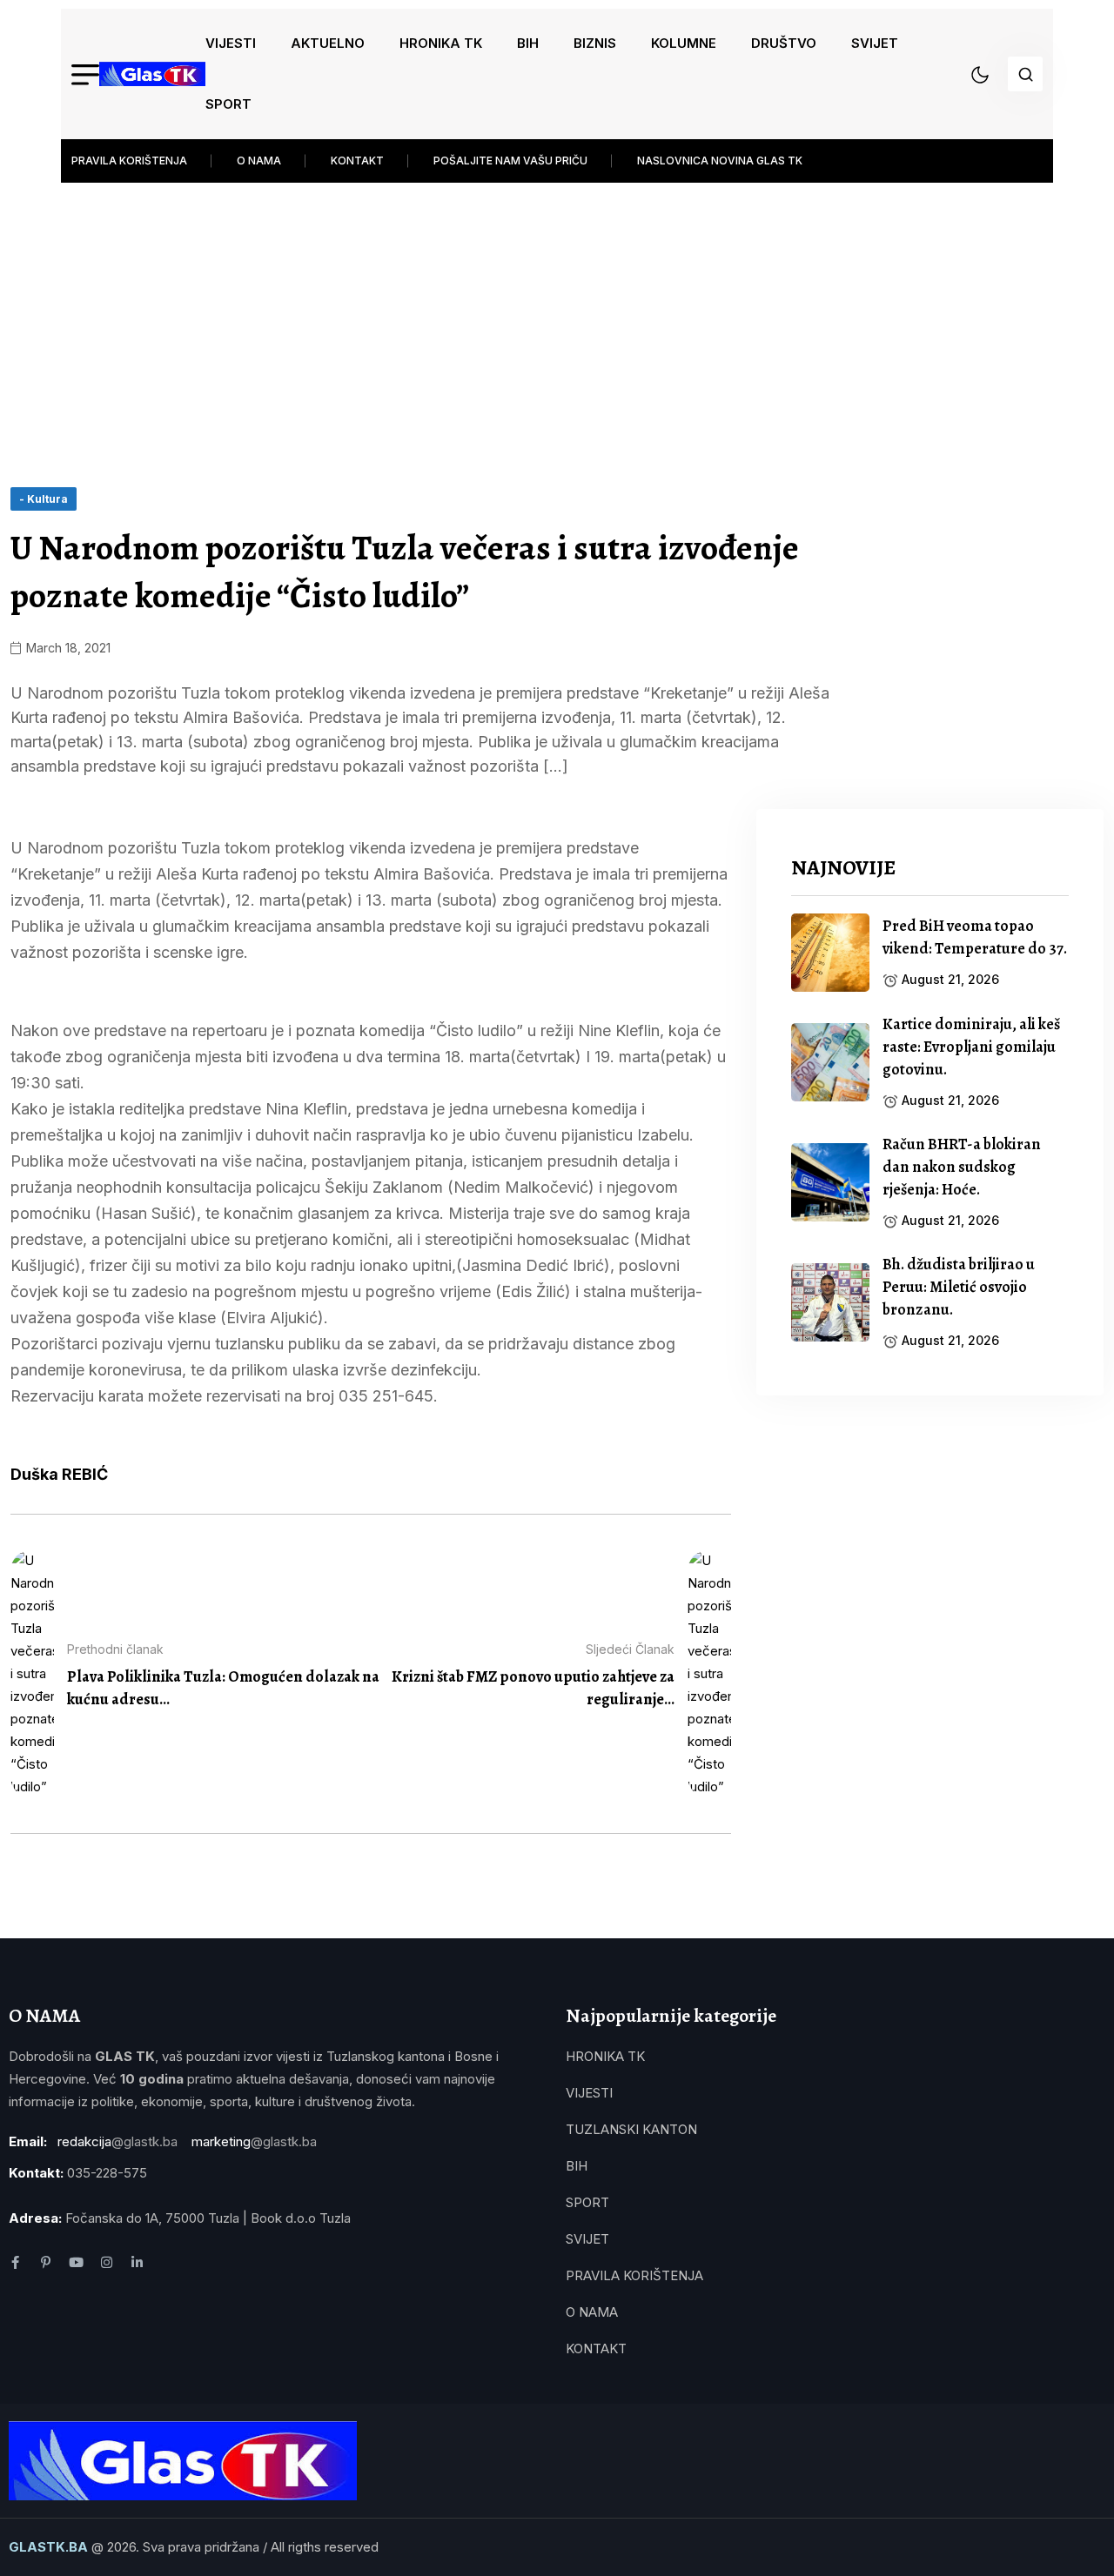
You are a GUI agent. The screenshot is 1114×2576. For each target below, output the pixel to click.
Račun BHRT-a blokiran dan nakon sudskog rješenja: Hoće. (962, 1167)
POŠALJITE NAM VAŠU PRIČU (510, 161)
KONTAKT (357, 161)
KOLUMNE (684, 43)
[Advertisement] (557, 322)
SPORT (228, 104)
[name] (152, 74)
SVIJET (875, 43)
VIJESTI (231, 43)
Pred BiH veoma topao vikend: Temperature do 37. (975, 937)
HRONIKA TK (441, 43)
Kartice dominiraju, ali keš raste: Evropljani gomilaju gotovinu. (971, 1047)
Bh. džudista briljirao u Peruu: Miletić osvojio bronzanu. (959, 1287)
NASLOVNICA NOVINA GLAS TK (720, 161)
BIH (528, 43)
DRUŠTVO (784, 43)
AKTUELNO (328, 43)
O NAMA (259, 161)
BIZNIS (595, 43)
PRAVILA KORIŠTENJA (129, 161)
